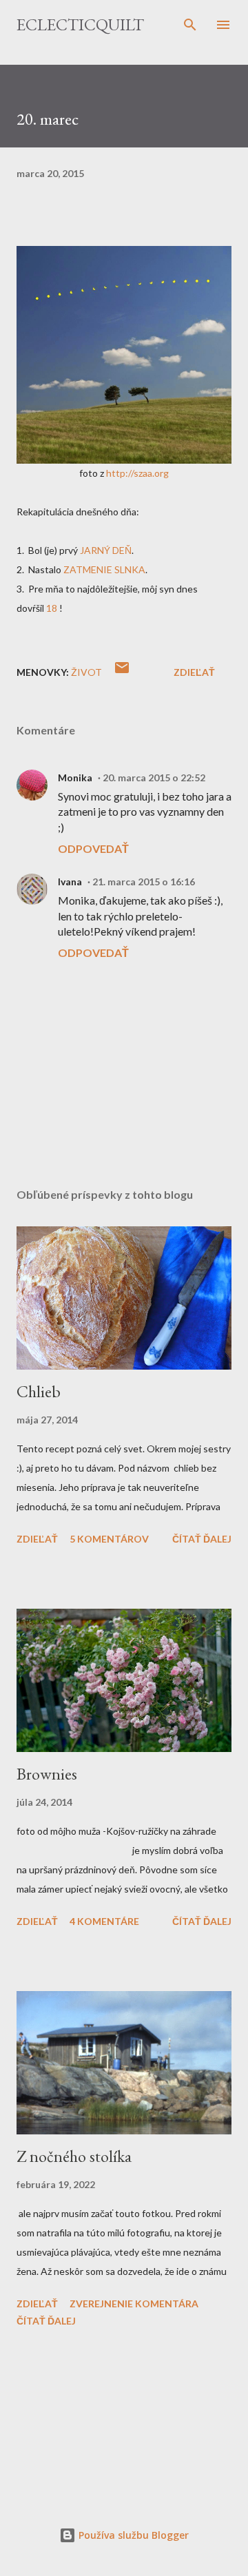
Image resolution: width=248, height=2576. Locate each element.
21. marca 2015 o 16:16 (144, 882)
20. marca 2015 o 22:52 (154, 777)
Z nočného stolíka (74, 2156)
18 (52, 608)
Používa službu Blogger (132, 2535)
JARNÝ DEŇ (106, 550)
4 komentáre (104, 1921)
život (86, 672)
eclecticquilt (80, 24)
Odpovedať (93, 848)
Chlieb (39, 1391)
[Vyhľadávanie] (190, 25)
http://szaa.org (137, 473)
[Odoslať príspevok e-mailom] (122, 672)
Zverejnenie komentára (134, 2304)
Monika (75, 777)
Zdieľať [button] (194, 672)
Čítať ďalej (202, 1539)
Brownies (47, 1774)
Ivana (70, 882)
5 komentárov (109, 1539)
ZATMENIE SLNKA (104, 569)
